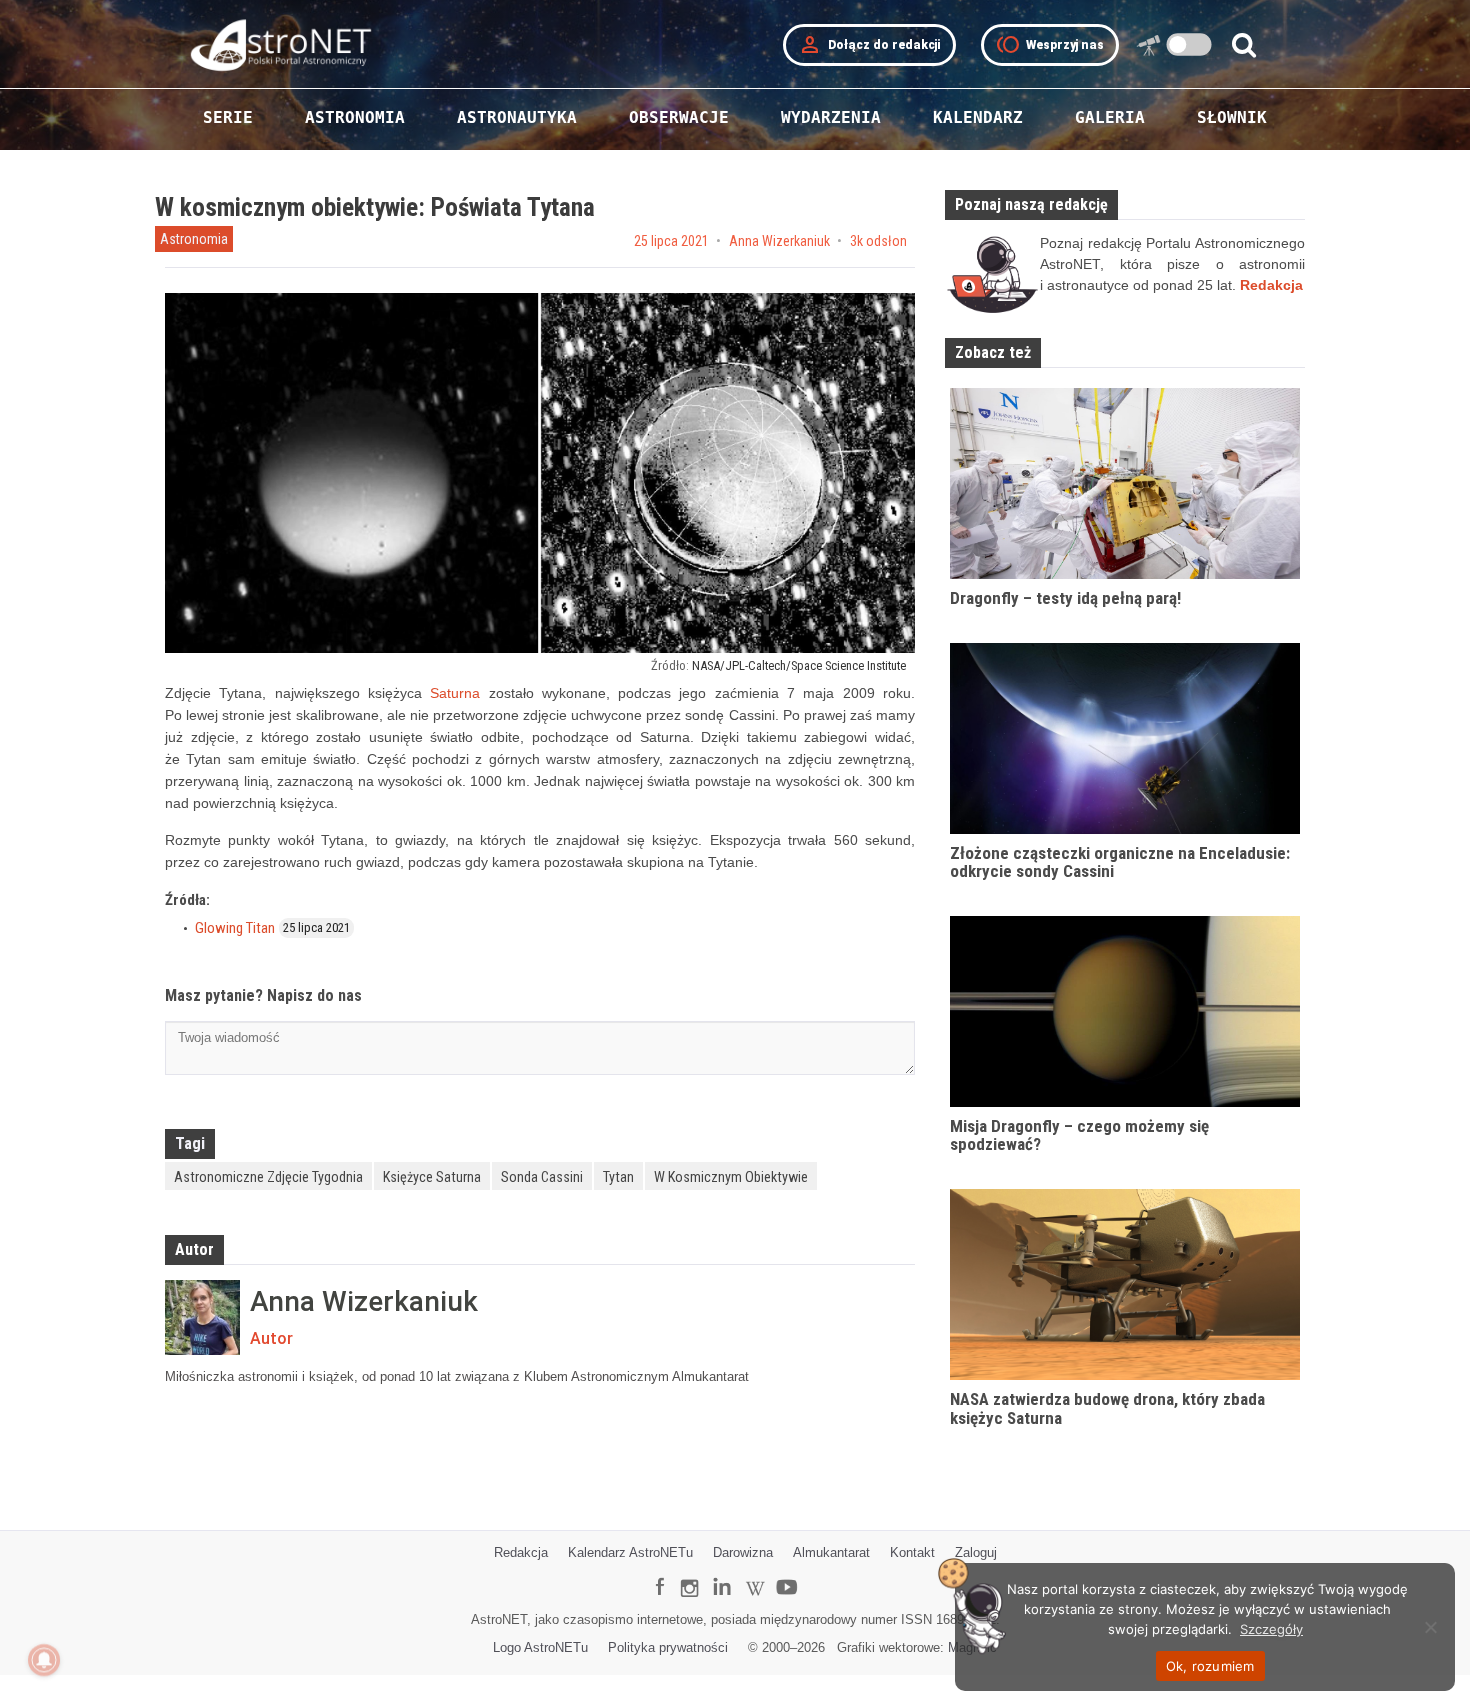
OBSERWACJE (679, 117)
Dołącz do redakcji (869, 45)
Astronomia (194, 239)
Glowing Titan (235, 928)
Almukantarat (831, 1552)
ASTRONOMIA (355, 117)
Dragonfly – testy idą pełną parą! (1065, 598)
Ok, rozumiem (1210, 1666)
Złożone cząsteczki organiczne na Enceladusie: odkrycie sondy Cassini (1120, 862)
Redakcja (521, 1552)
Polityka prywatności (668, 1647)
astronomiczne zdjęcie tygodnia (268, 1177)
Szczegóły (1271, 1629)
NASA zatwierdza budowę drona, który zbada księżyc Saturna (1107, 1408)
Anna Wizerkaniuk (779, 241)
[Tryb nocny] (1189, 44)
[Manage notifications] (44, 1660)
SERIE (228, 117)
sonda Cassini (542, 1177)
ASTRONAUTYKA (517, 117)
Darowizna (743, 1552)
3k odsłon (878, 241)
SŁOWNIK (1232, 117)
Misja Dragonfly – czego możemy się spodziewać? (1079, 1135)
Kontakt (912, 1552)
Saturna (455, 693)
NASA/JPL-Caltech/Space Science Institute (799, 665)
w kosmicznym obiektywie (731, 1177)
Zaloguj (976, 1552)
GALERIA (1110, 117)
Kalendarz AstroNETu (630, 1552)
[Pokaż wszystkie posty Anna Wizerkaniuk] (202, 1317)
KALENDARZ (978, 117)
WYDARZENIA (831, 117)
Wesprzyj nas (1050, 45)
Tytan (618, 1177)
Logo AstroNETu (540, 1647)
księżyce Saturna (432, 1177)
